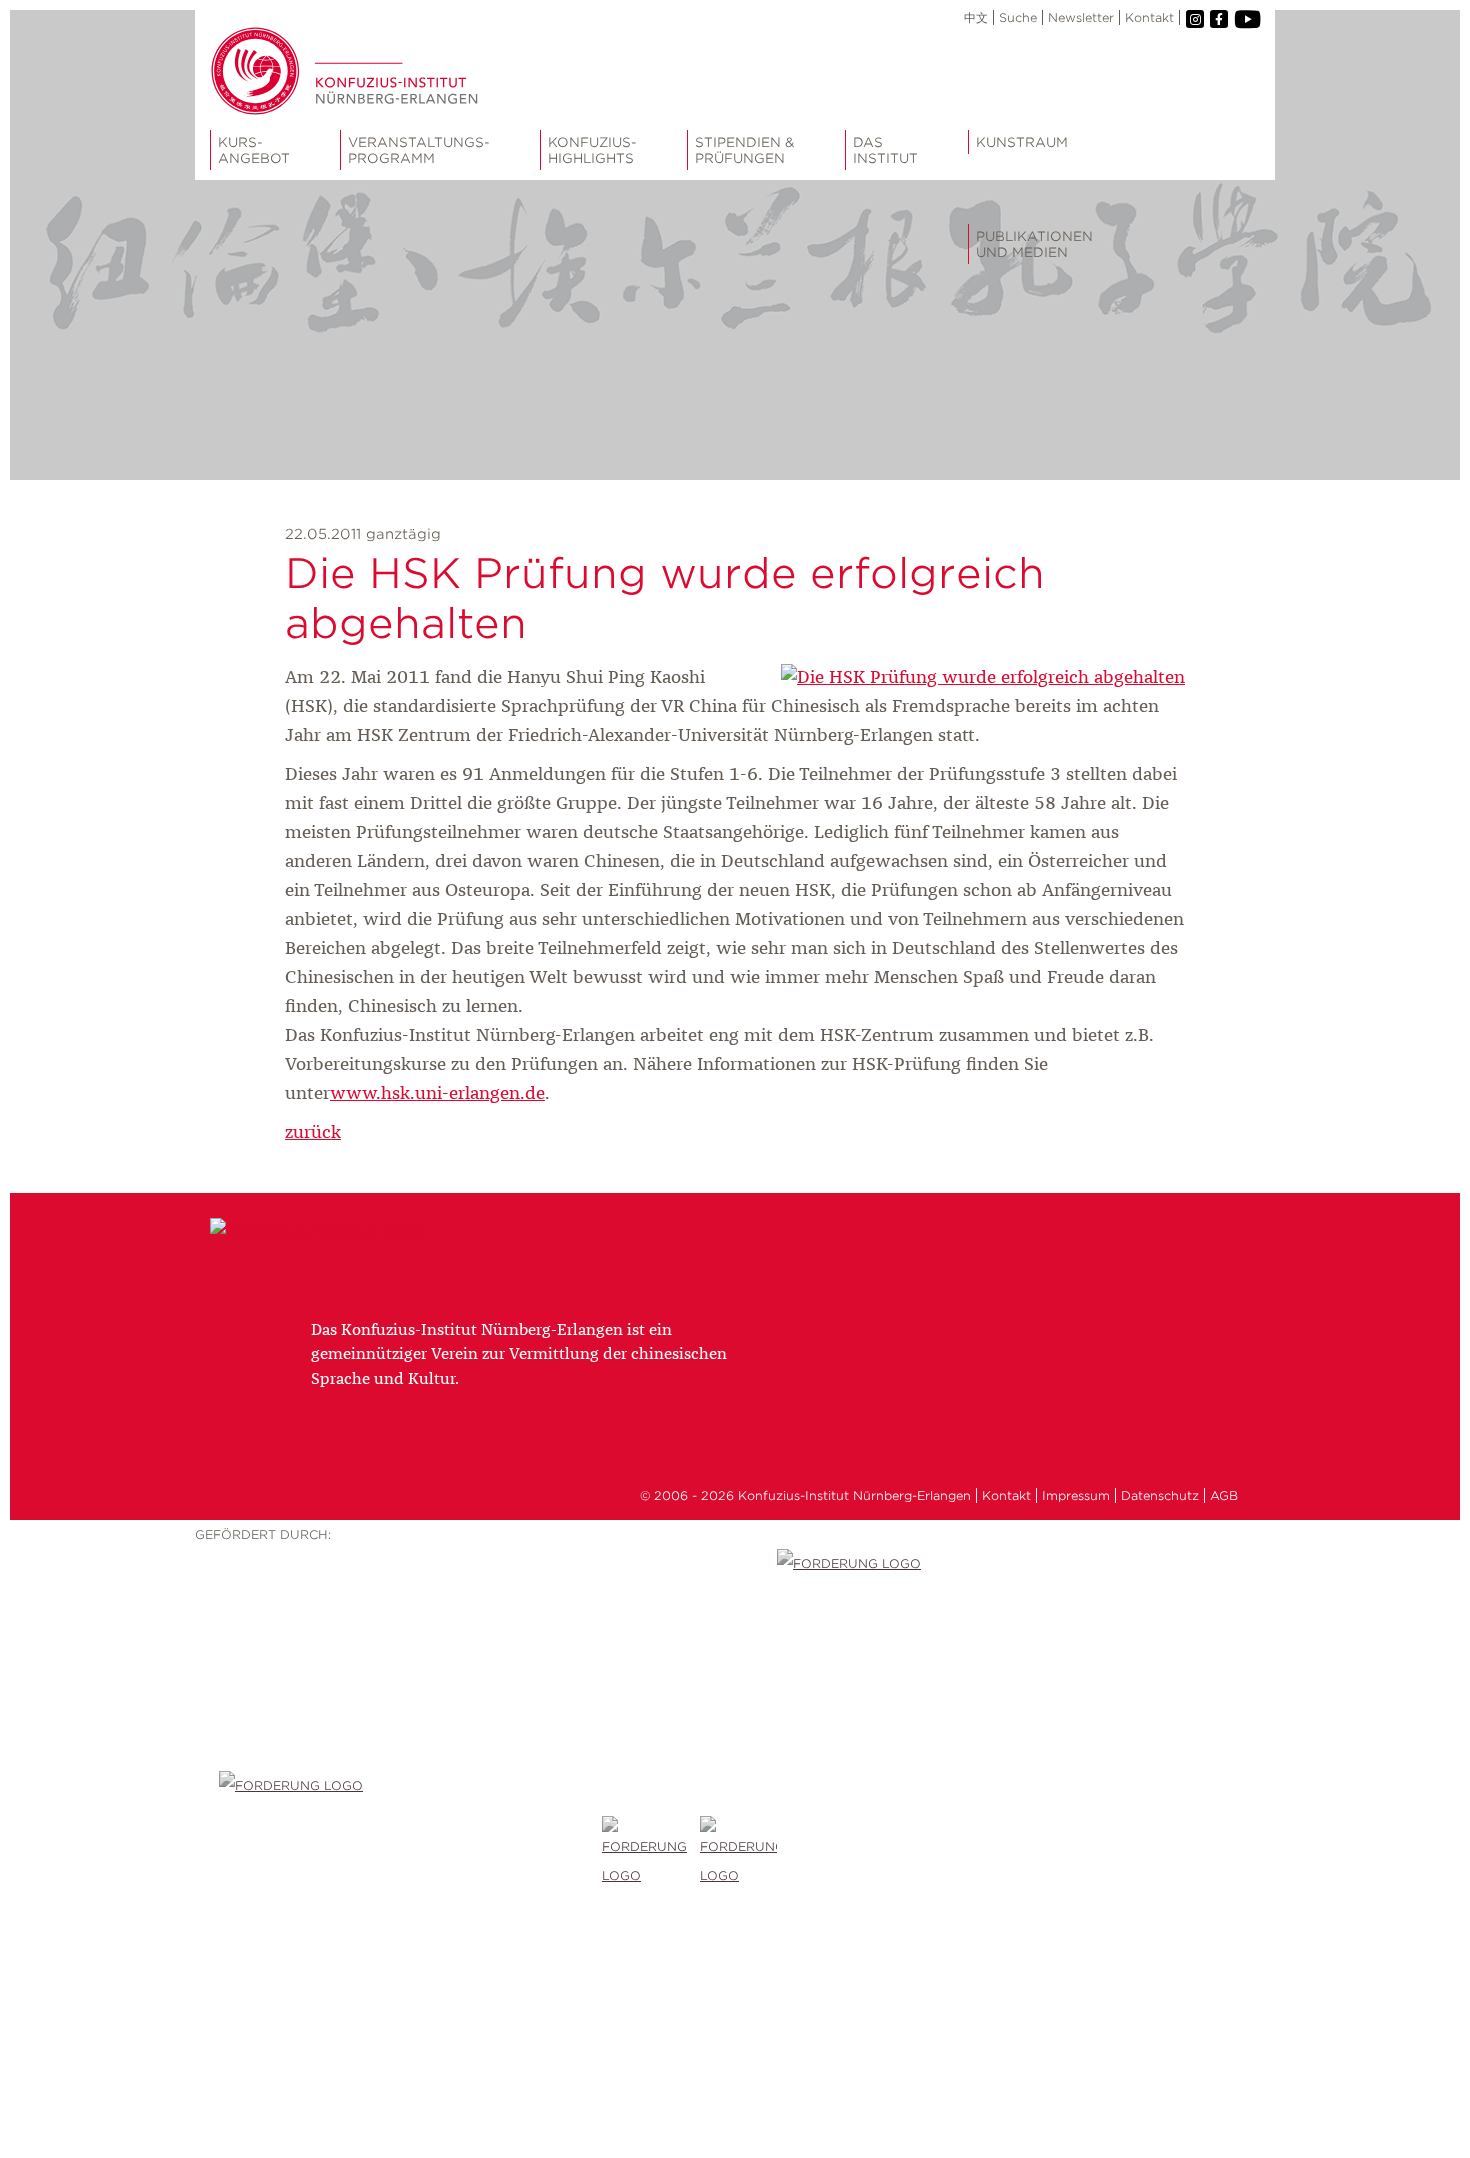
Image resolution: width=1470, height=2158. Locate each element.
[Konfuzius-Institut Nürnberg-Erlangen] (316, 1232)
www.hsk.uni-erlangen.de (437, 1094)
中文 (976, 17)
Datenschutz (1160, 1495)
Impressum (1076, 1495)
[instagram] (1195, 19)
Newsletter (1081, 17)
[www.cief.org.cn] (410, 1853)
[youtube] (1246, 19)
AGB (1224, 1495)
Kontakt (1149, 17)
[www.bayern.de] (651, 1853)
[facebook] (1219, 19)
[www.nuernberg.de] (738, 1853)
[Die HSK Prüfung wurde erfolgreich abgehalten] (983, 678)
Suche (1018, 17)
